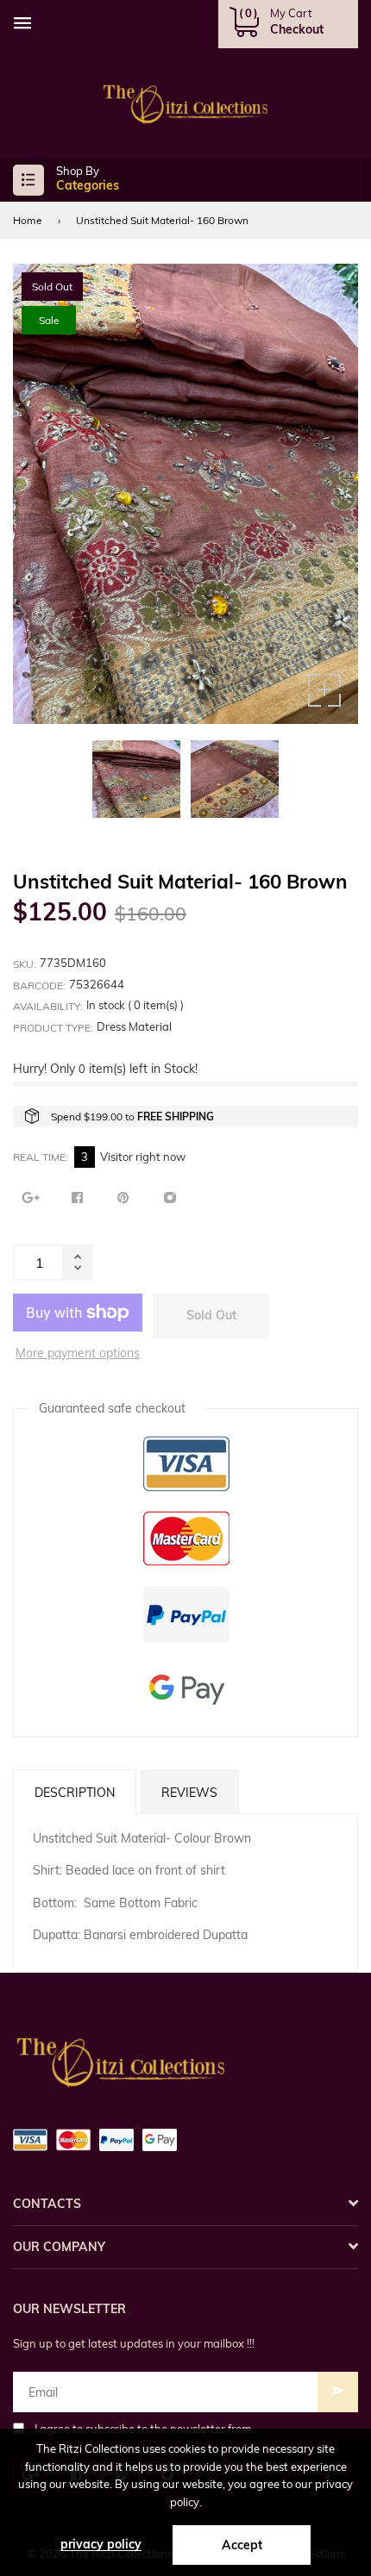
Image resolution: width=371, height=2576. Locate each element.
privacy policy (101, 2544)
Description (75, 1793)
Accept (242, 2545)
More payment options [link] (78, 1353)
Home (28, 220)
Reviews (189, 1793)
